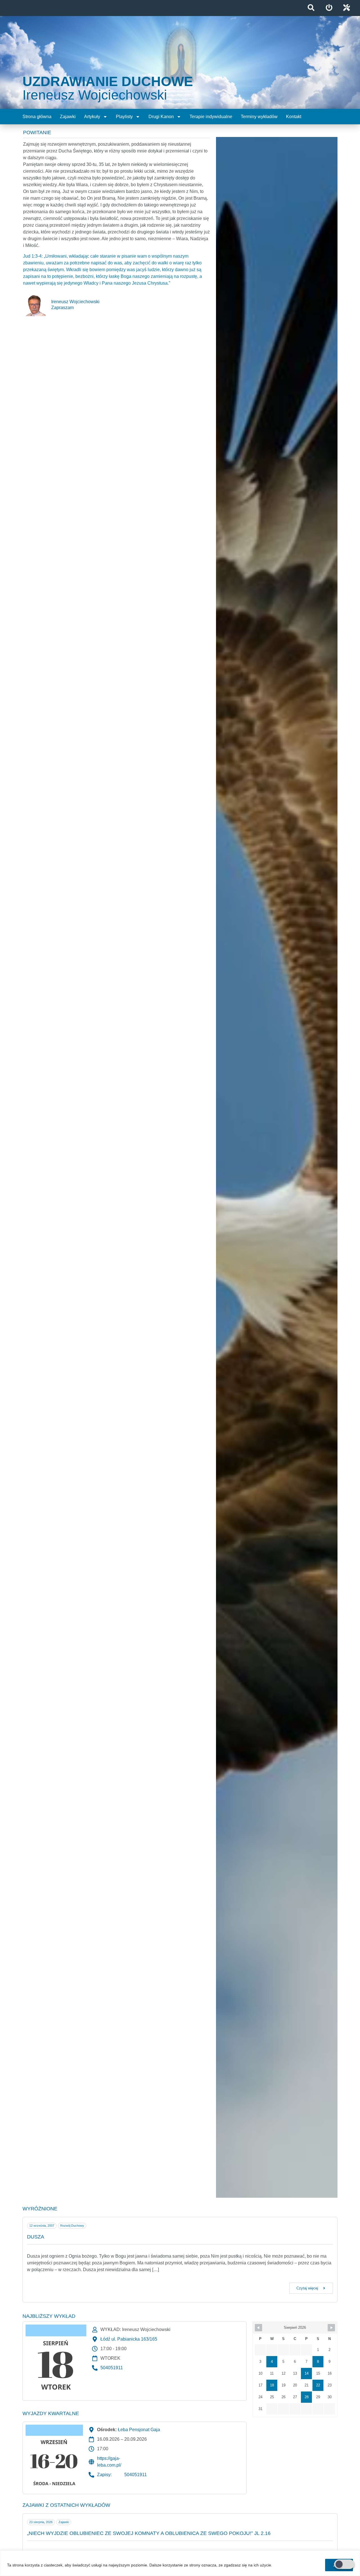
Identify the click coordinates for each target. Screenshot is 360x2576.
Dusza (36, 2237)
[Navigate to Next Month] (331, 2328)
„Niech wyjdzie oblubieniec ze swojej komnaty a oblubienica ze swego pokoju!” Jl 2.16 (149, 2533)
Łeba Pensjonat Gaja (139, 2430)
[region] (180, 2563)
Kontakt (294, 117)
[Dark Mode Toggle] (344, 2564)
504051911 (112, 2368)
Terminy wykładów (259, 117)
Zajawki (68, 117)
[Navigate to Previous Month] (258, 2328)
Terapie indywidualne (211, 117)
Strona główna (37, 117)
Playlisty (124, 117)
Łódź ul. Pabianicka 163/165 (129, 2339)
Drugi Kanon (161, 117)
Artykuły (92, 117)
